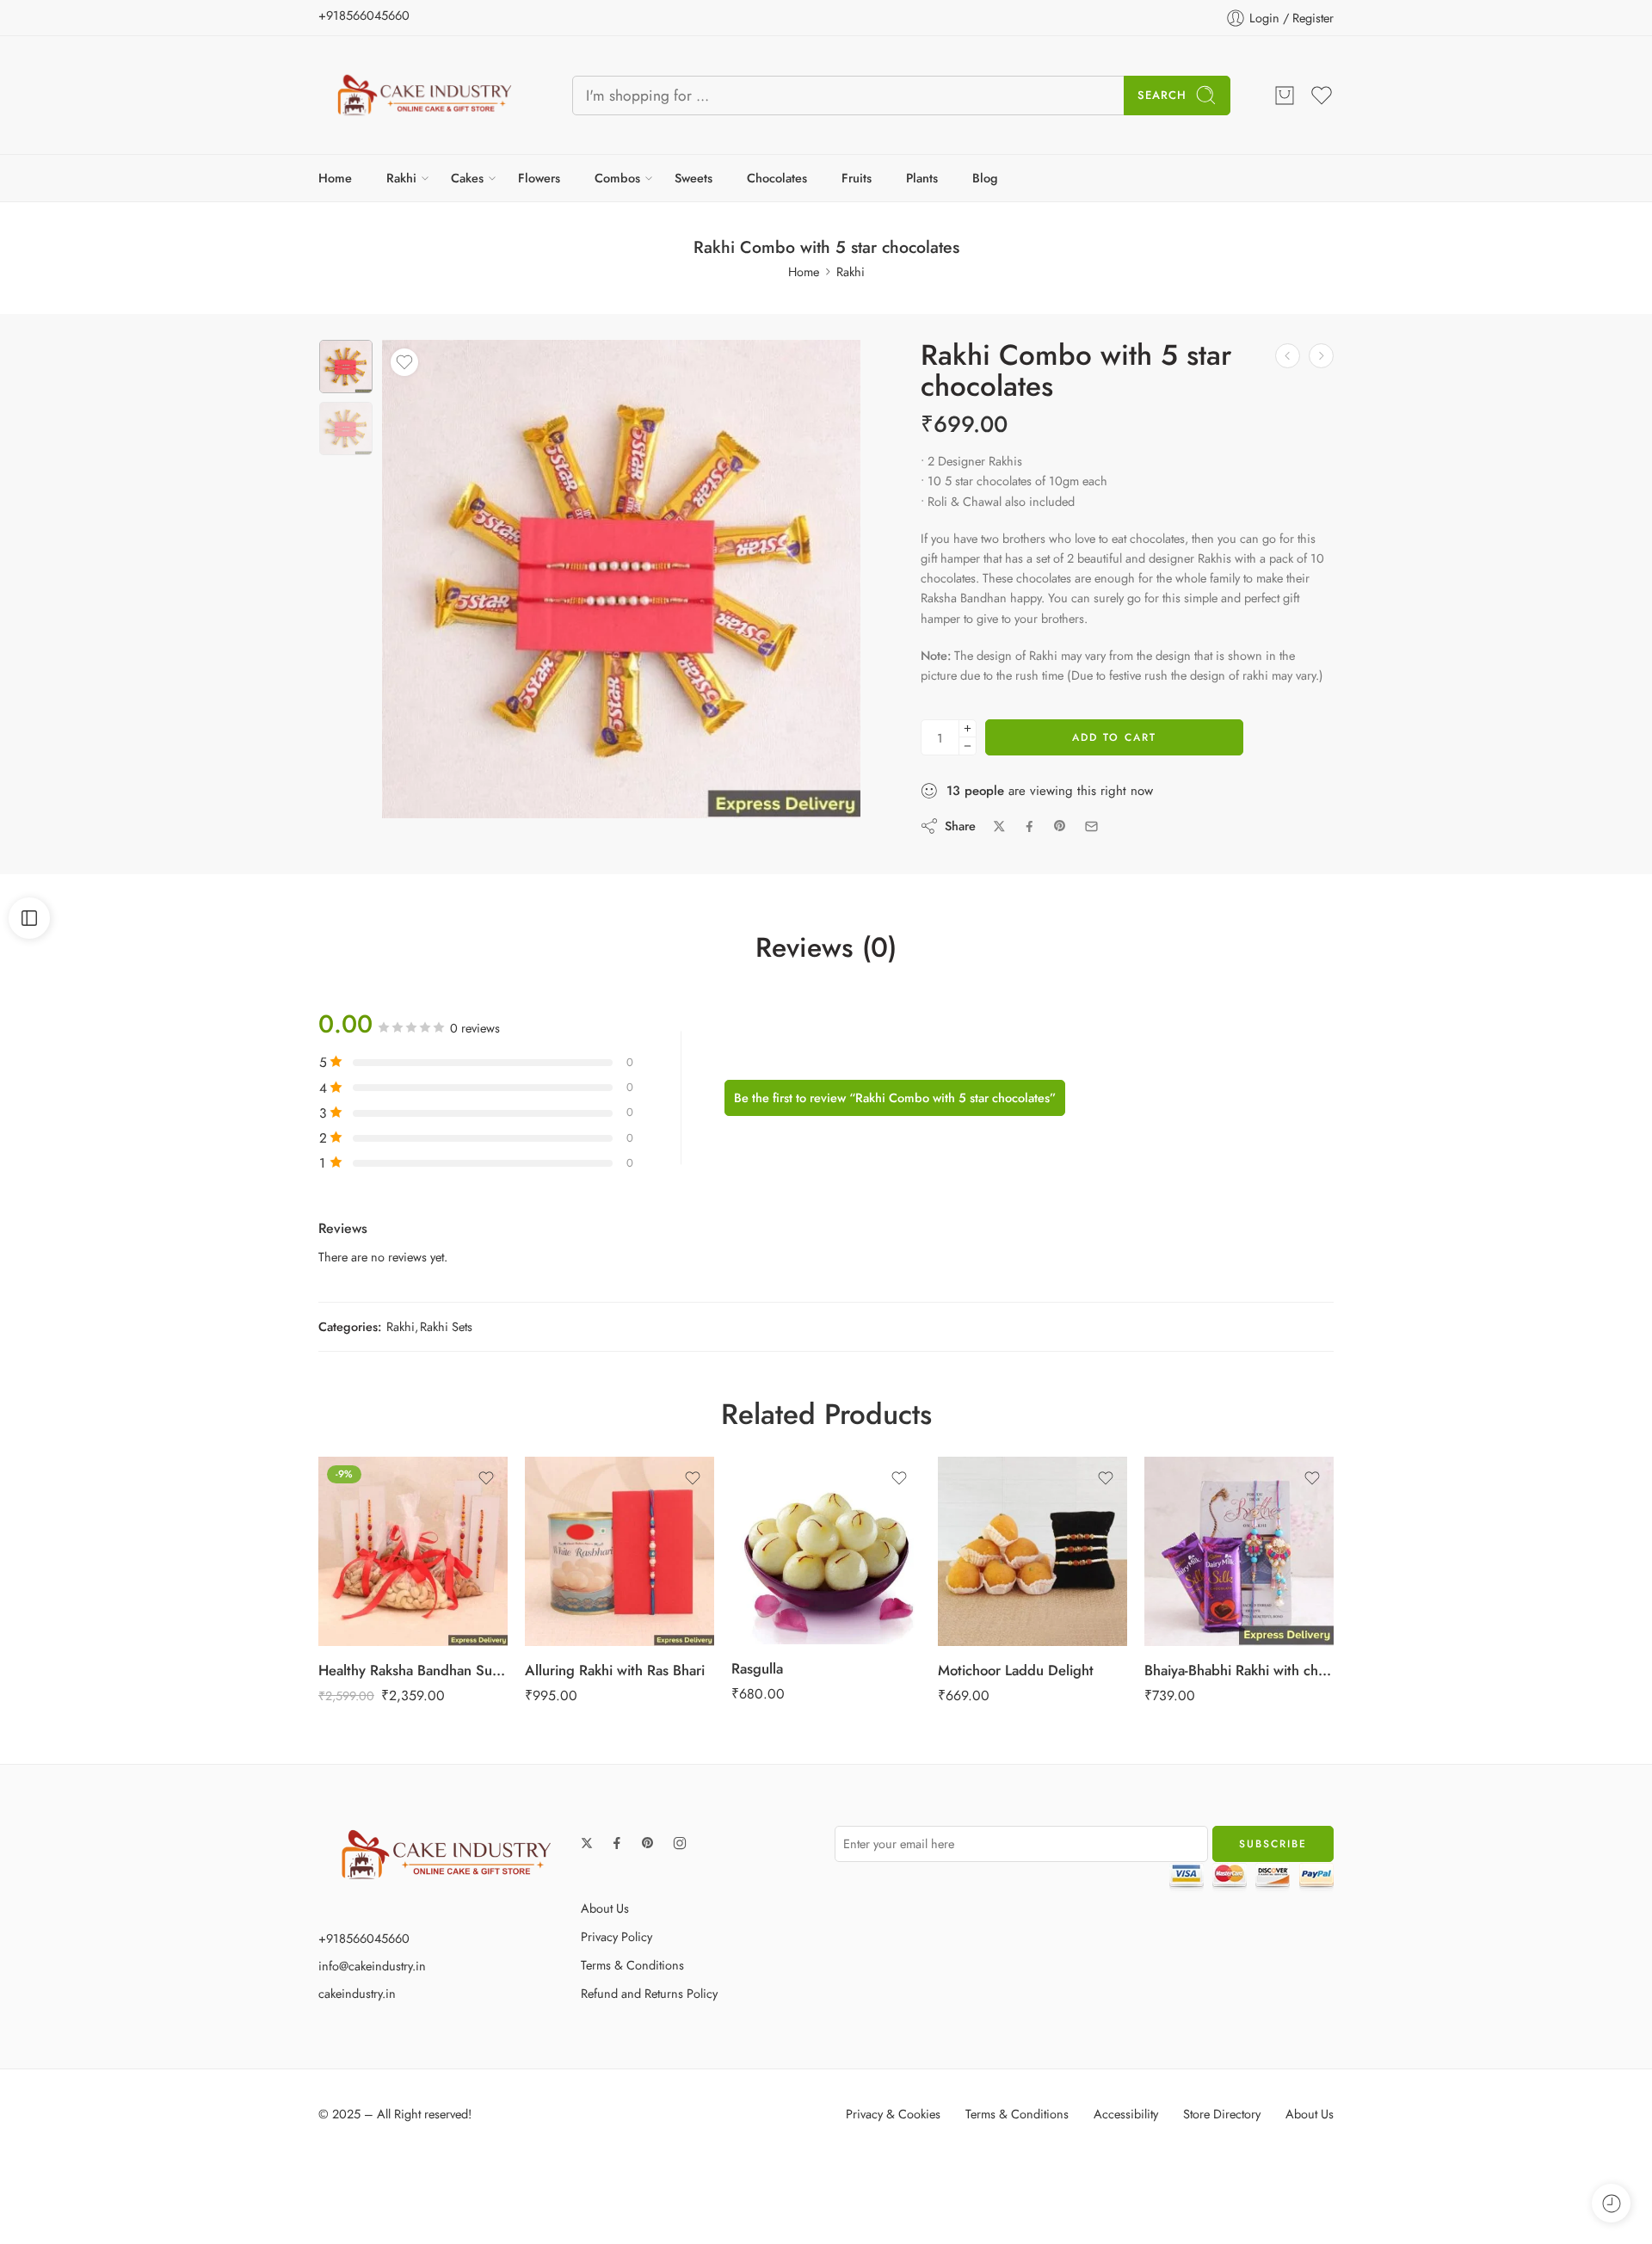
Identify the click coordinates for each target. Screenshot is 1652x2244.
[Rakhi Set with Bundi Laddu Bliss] (1288, 356)
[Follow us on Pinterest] (648, 1843)
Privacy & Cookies (893, 2114)
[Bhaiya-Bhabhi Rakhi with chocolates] (1239, 1551)
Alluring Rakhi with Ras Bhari (615, 1670)
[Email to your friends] (1091, 826)
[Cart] (1285, 96)
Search (1162, 95)
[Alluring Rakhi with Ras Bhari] (619, 1551)
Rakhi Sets (446, 1326)
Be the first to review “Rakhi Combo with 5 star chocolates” (895, 1097)
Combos (617, 178)
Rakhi (401, 178)
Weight (761, 1489)
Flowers (539, 178)
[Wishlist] (404, 362)
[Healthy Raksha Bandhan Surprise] (413, 1551)
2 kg (791, 1538)
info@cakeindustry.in (372, 1966)
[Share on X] (999, 826)
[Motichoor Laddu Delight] (1032, 1551)
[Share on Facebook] (1029, 826)
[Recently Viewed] (1611, 2203)
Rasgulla (757, 1668)
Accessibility (1126, 2114)
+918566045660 (364, 15)
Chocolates (777, 178)
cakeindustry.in (357, 1993)
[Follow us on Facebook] (617, 1843)
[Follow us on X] (587, 1843)
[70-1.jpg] (346, 367)
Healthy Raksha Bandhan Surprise (413, 1670)
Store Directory (1222, 2114)
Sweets (693, 178)
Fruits (857, 178)
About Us (605, 1908)
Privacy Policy (616, 1936)
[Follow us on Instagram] (680, 1843)
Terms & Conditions (632, 1965)
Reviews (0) (826, 948)
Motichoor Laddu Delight (1016, 1670)
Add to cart (1114, 737)
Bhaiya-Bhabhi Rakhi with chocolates (1239, 1670)
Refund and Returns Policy (649, 1993)
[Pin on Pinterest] (1060, 826)
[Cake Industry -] (424, 95)
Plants (922, 178)
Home (335, 178)
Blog (985, 178)
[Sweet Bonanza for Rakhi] (1321, 356)
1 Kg (791, 1512)
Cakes (467, 178)
